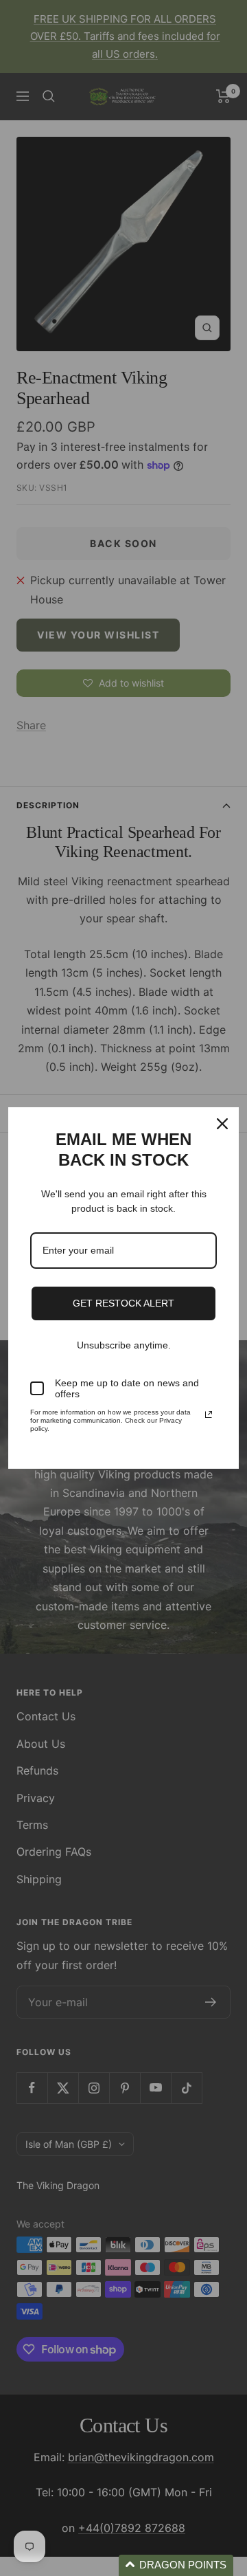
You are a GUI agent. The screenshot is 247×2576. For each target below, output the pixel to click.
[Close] (222, 1124)
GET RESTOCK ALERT (123, 1303)
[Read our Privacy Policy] (209, 1414)
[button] (176, 2565)
